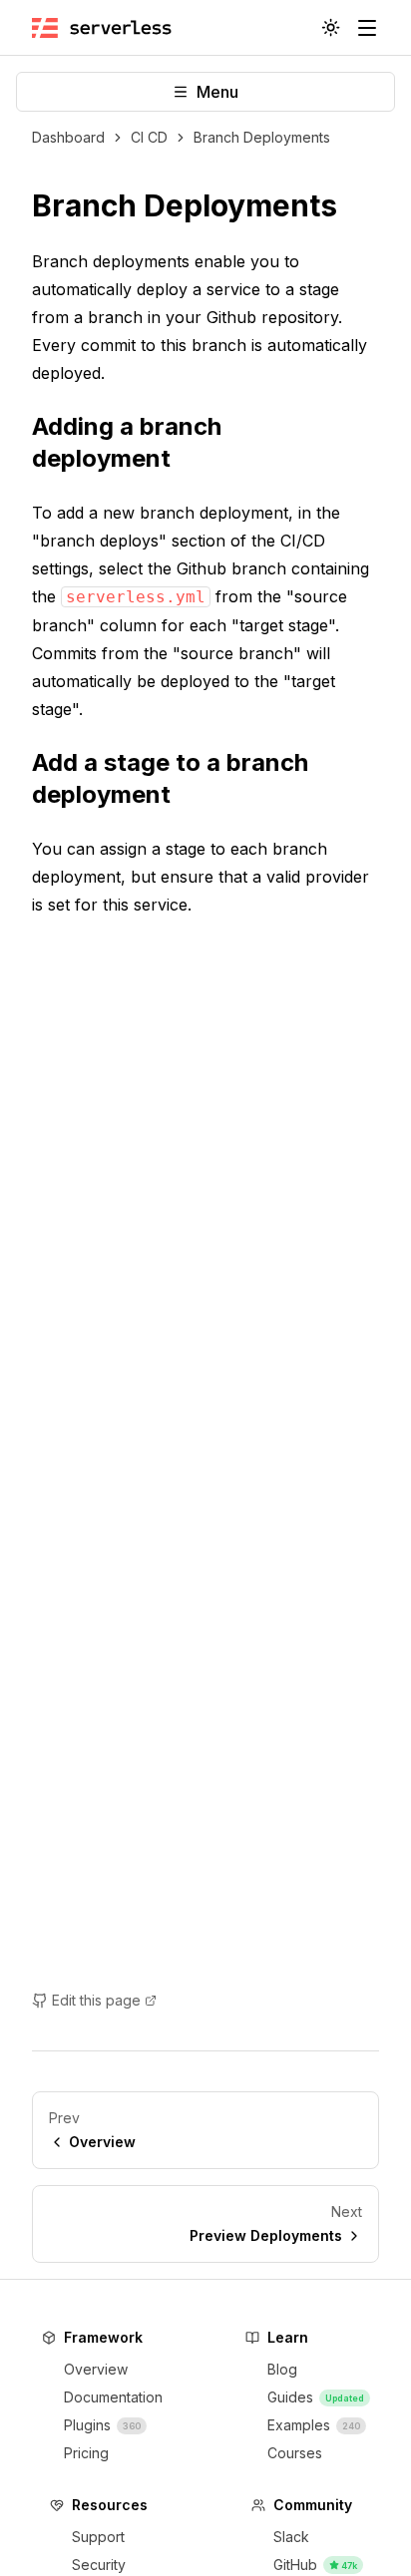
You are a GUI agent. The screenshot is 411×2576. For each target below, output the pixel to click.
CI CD (149, 137)
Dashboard (68, 137)
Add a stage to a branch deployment (170, 778)
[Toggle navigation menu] (367, 28)
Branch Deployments (262, 137)
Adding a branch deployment (127, 442)
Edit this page (96, 2000)
